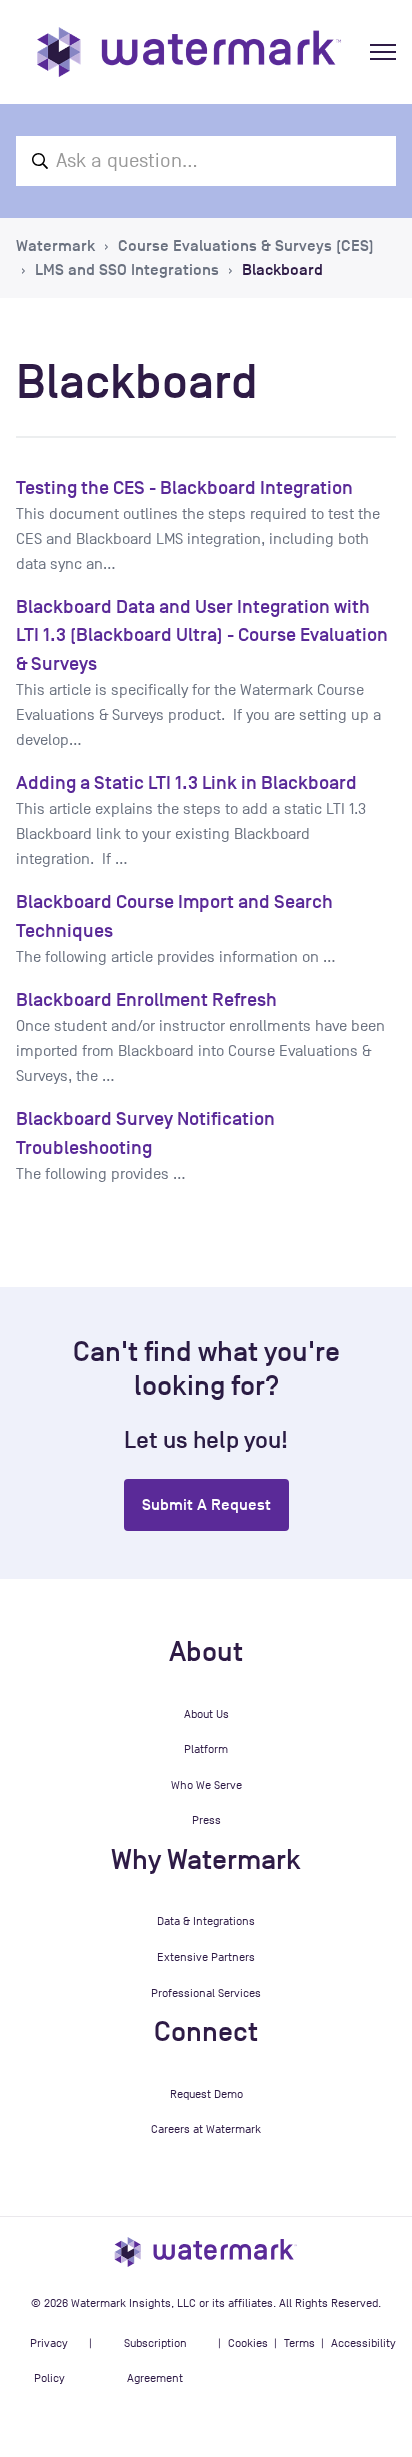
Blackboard (282, 270)
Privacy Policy (49, 2361)
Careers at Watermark (206, 2129)
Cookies (248, 2343)
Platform (206, 1749)
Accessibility (363, 2343)
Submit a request (206, 1505)
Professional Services (206, 1993)
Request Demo (206, 2094)
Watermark (55, 246)
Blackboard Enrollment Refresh (146, 999)
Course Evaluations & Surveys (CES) (246, 246)
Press (206, 1820)
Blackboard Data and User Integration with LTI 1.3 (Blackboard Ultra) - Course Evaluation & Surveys (202, 635)
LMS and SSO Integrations (127, 270)
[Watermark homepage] (189, 52)
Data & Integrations (206, 1921)
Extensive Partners (206, 1957)
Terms (299, 2343)
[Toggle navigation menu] (383, 52)
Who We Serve (206, 1785)
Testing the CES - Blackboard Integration (184, 487)
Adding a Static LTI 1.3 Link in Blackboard (186, 782)
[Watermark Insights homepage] (206, 2252)
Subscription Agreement (155, 2361)
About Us (206, 1714)
